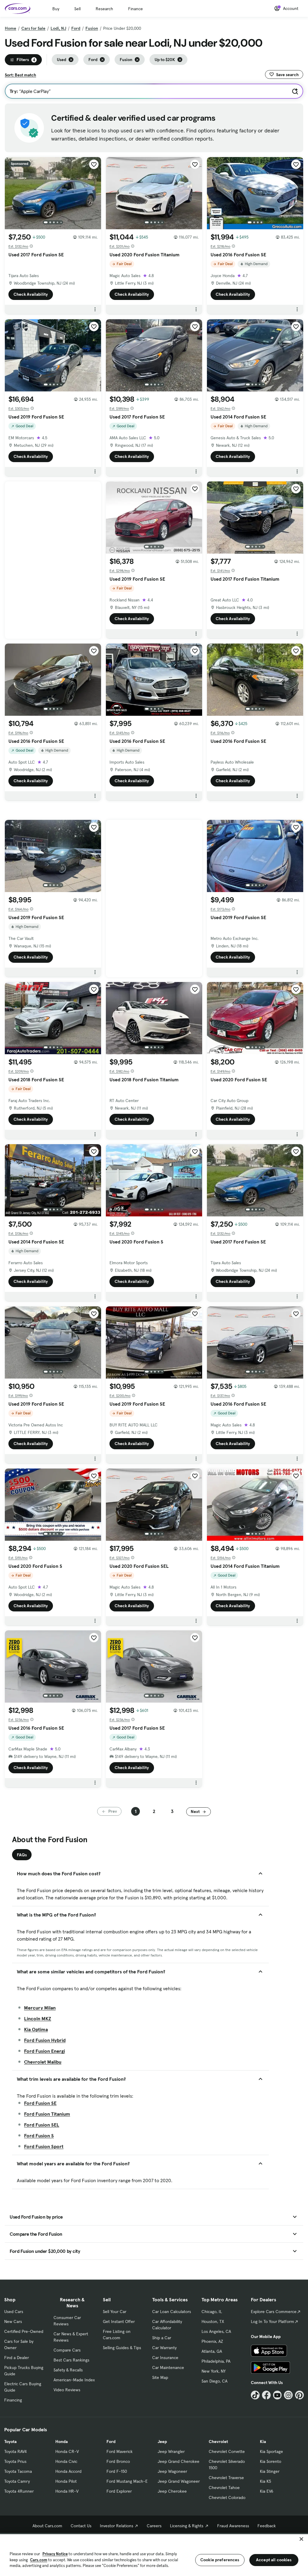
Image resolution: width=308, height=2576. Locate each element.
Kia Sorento (271, 2461)
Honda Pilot (66, 2481)
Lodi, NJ (58, 28)
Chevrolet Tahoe (224, 2488)
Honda (62, 2442)
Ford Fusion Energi (45, 2051)
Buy (56, 9)
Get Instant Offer (119, 2321)
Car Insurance (165, 2358)
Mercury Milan (40, 2008)
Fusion (92, 28)
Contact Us (81, 2526)
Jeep (162, 2442)
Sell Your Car (115, 2312)
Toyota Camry (17, 2481)
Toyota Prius (15, 2461)
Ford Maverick (120, 2451)
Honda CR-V (67, 2451)
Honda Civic (66, 2461)
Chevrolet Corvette (227, 2451)
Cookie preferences (220, 2560)
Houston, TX (213, 2321)
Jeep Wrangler (171, 2451)
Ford (76, 28)
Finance (136, 9)
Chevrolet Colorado (227, 2497)
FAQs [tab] (22, 1855)
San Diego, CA (214, 2381)
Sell (77, 9)
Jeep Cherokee (172, 2491)
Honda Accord (68, 2471)
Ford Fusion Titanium (47, 2114)
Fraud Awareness (233, 2526)
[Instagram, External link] (288, 2395)
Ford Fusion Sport (44, 2146)
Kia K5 (265, 2481)
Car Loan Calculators (172, 2312)
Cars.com (39, 2560)
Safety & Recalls (68, 2370)
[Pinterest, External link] (299, 2395)
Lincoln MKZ (38, 2018)
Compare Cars (67, 2350)
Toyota (10, 2442)
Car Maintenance (168, 2368)
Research (104, 9)
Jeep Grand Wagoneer (179, 2481)
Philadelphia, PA (216, 2361)
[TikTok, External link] (255, 2395)
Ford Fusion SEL (42, 2125)
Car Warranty (164, 2348)
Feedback (267, 2526)
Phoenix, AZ (212, 2341)
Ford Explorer (119, 2491)
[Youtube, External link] (277, 2395)
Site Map (160, 2377)
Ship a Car (162, 2338)
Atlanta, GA (212, 2351)
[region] (154, 2554)
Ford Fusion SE (40, 2103)
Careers (154, 2526)
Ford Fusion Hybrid (45, 2040)
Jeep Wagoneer (172, 2471)
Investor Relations (117, 2526)
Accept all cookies (274, 2560)
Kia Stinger (270, 2471)
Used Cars (14, 2312)
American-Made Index (74, 2380)
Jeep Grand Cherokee (179, 2461)
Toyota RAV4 (15, 2451)
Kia (263, 2442)
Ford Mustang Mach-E (127, 2481)
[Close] (301, 2539)
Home (11, 28)
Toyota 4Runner (19, 2491)
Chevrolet (218, 2442)
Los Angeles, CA (216, 2331)
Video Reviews (67, 2390)
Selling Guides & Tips (122, 2348)
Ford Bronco (118, 2461)
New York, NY (214, 2371)
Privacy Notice (55, 2554)
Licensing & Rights (187, 2526)
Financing (13, 2400)
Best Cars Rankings (71, 2360)
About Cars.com (47, 2526)
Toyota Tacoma (18, 2471)
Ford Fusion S (39, 2136)
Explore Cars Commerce (274, 2312)
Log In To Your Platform (273, 2321)
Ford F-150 (117, 2471)
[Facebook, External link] (266, 2395)
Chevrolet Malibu (43, 2062)
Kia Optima (36, 2029)
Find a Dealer (17, 2358)
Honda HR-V (67, 2491)
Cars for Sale (33, 28)
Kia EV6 (267, 2491)
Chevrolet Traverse (226, 2478)
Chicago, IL (212, 2312)
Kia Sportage (271, 2451)
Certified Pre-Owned (24, 2331)
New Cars (13, 2321)
